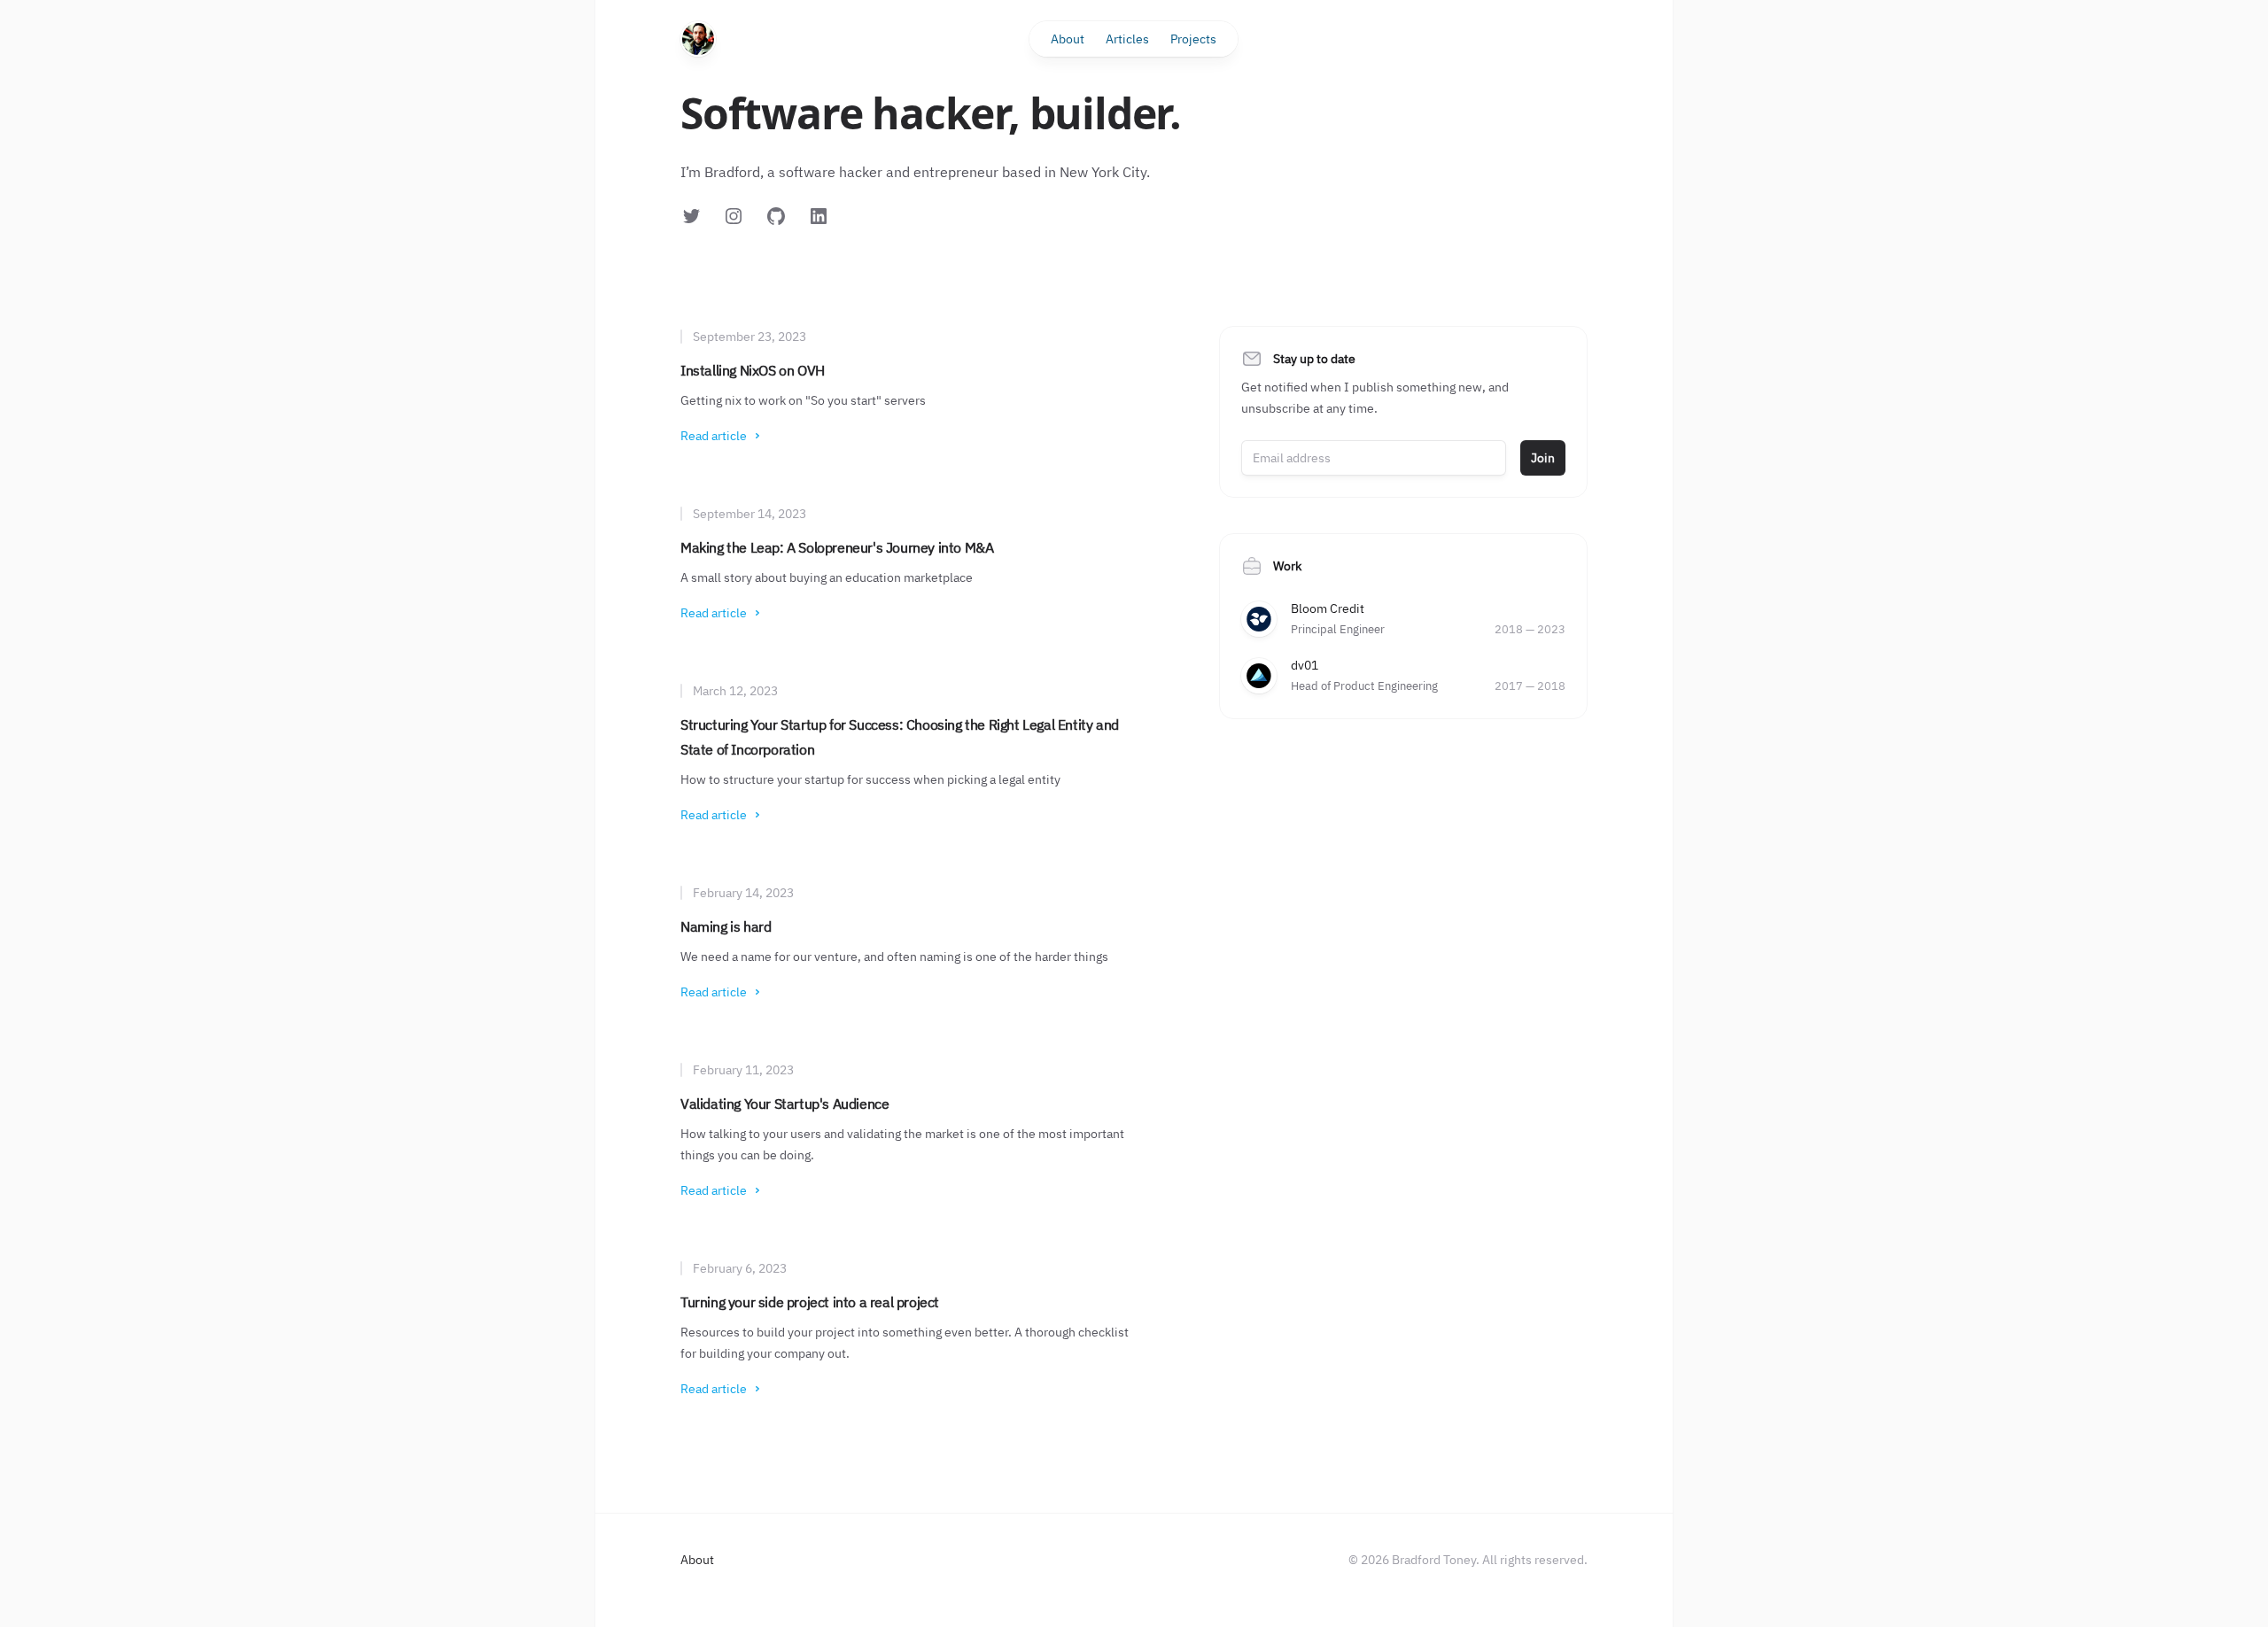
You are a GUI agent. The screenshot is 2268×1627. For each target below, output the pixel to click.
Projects (1193, 39)
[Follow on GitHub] (776, 216)
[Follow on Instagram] (734, 216)
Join (1543, 458)
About (1068, 39)
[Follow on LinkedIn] (819, 216)
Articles (1127, 39)
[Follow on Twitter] (691, 216)
